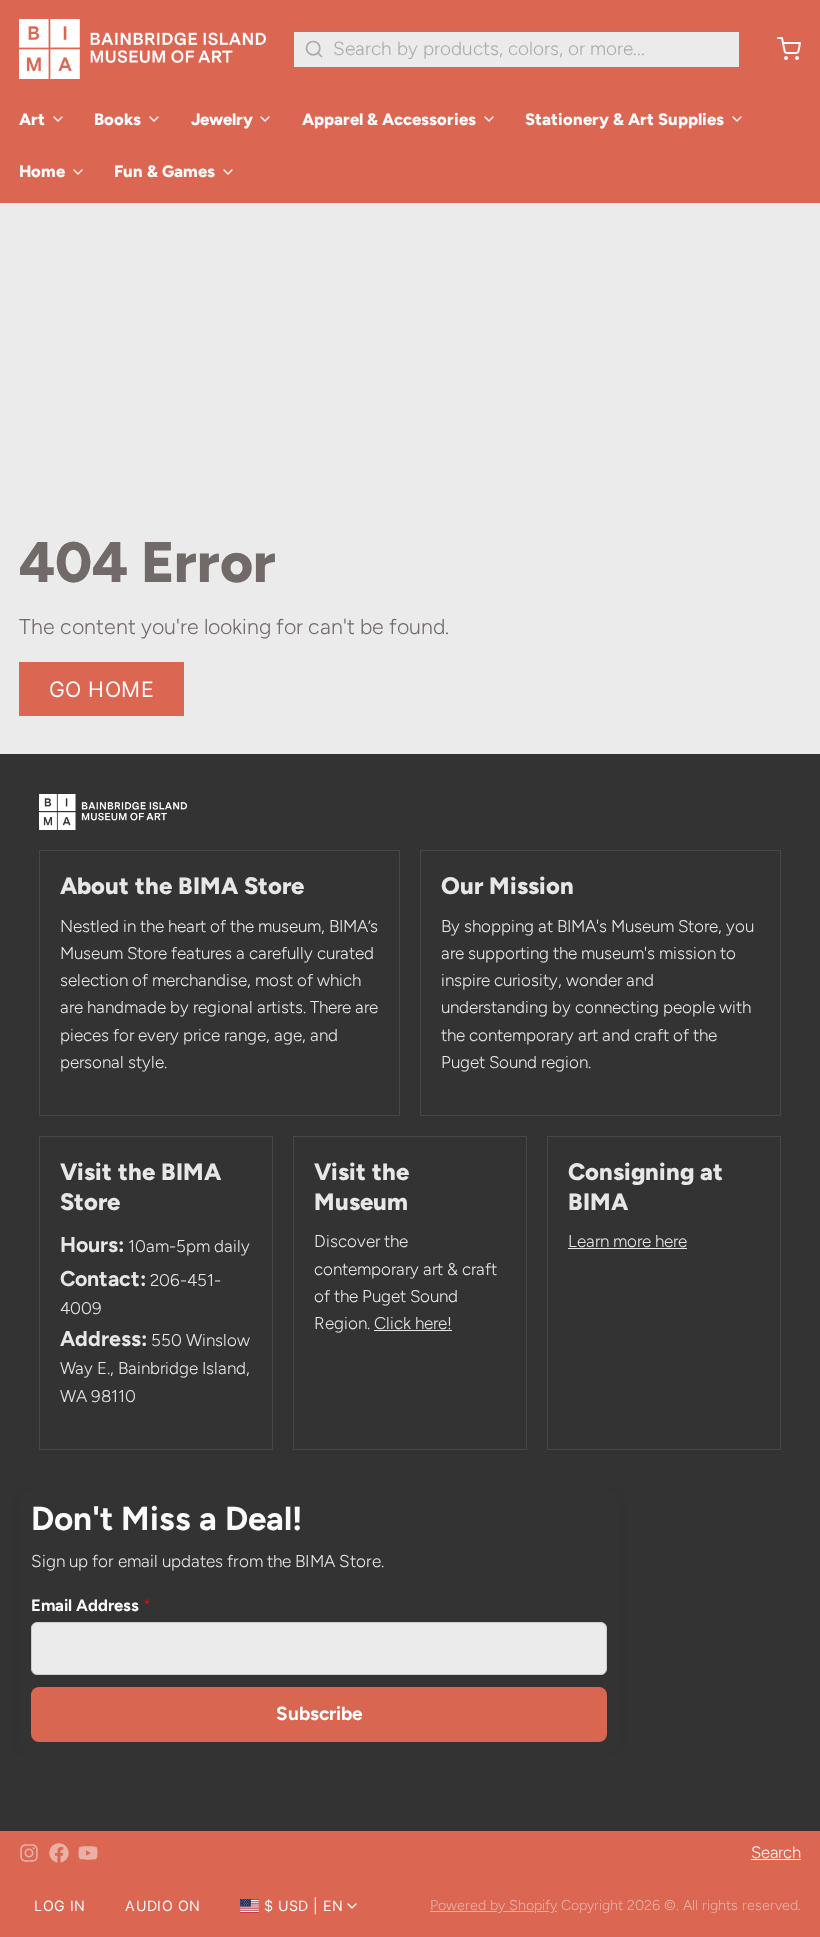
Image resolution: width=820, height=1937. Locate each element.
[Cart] (779, 49)
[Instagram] (29, 1853)
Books (117, 119)
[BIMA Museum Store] (142, 49)
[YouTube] (88, 1853)
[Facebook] (59, 1853)
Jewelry (222, 119)
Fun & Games (164, 171)
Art (32, 119)
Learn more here (627, 1241)
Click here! (413, 1323)
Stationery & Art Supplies (624, 119)
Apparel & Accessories (389, 119)
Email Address (91, 1605)
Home (42, 171)
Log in (59, 1905)
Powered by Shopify (493, 1905)
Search (776, 1852)
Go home (102, 689)
